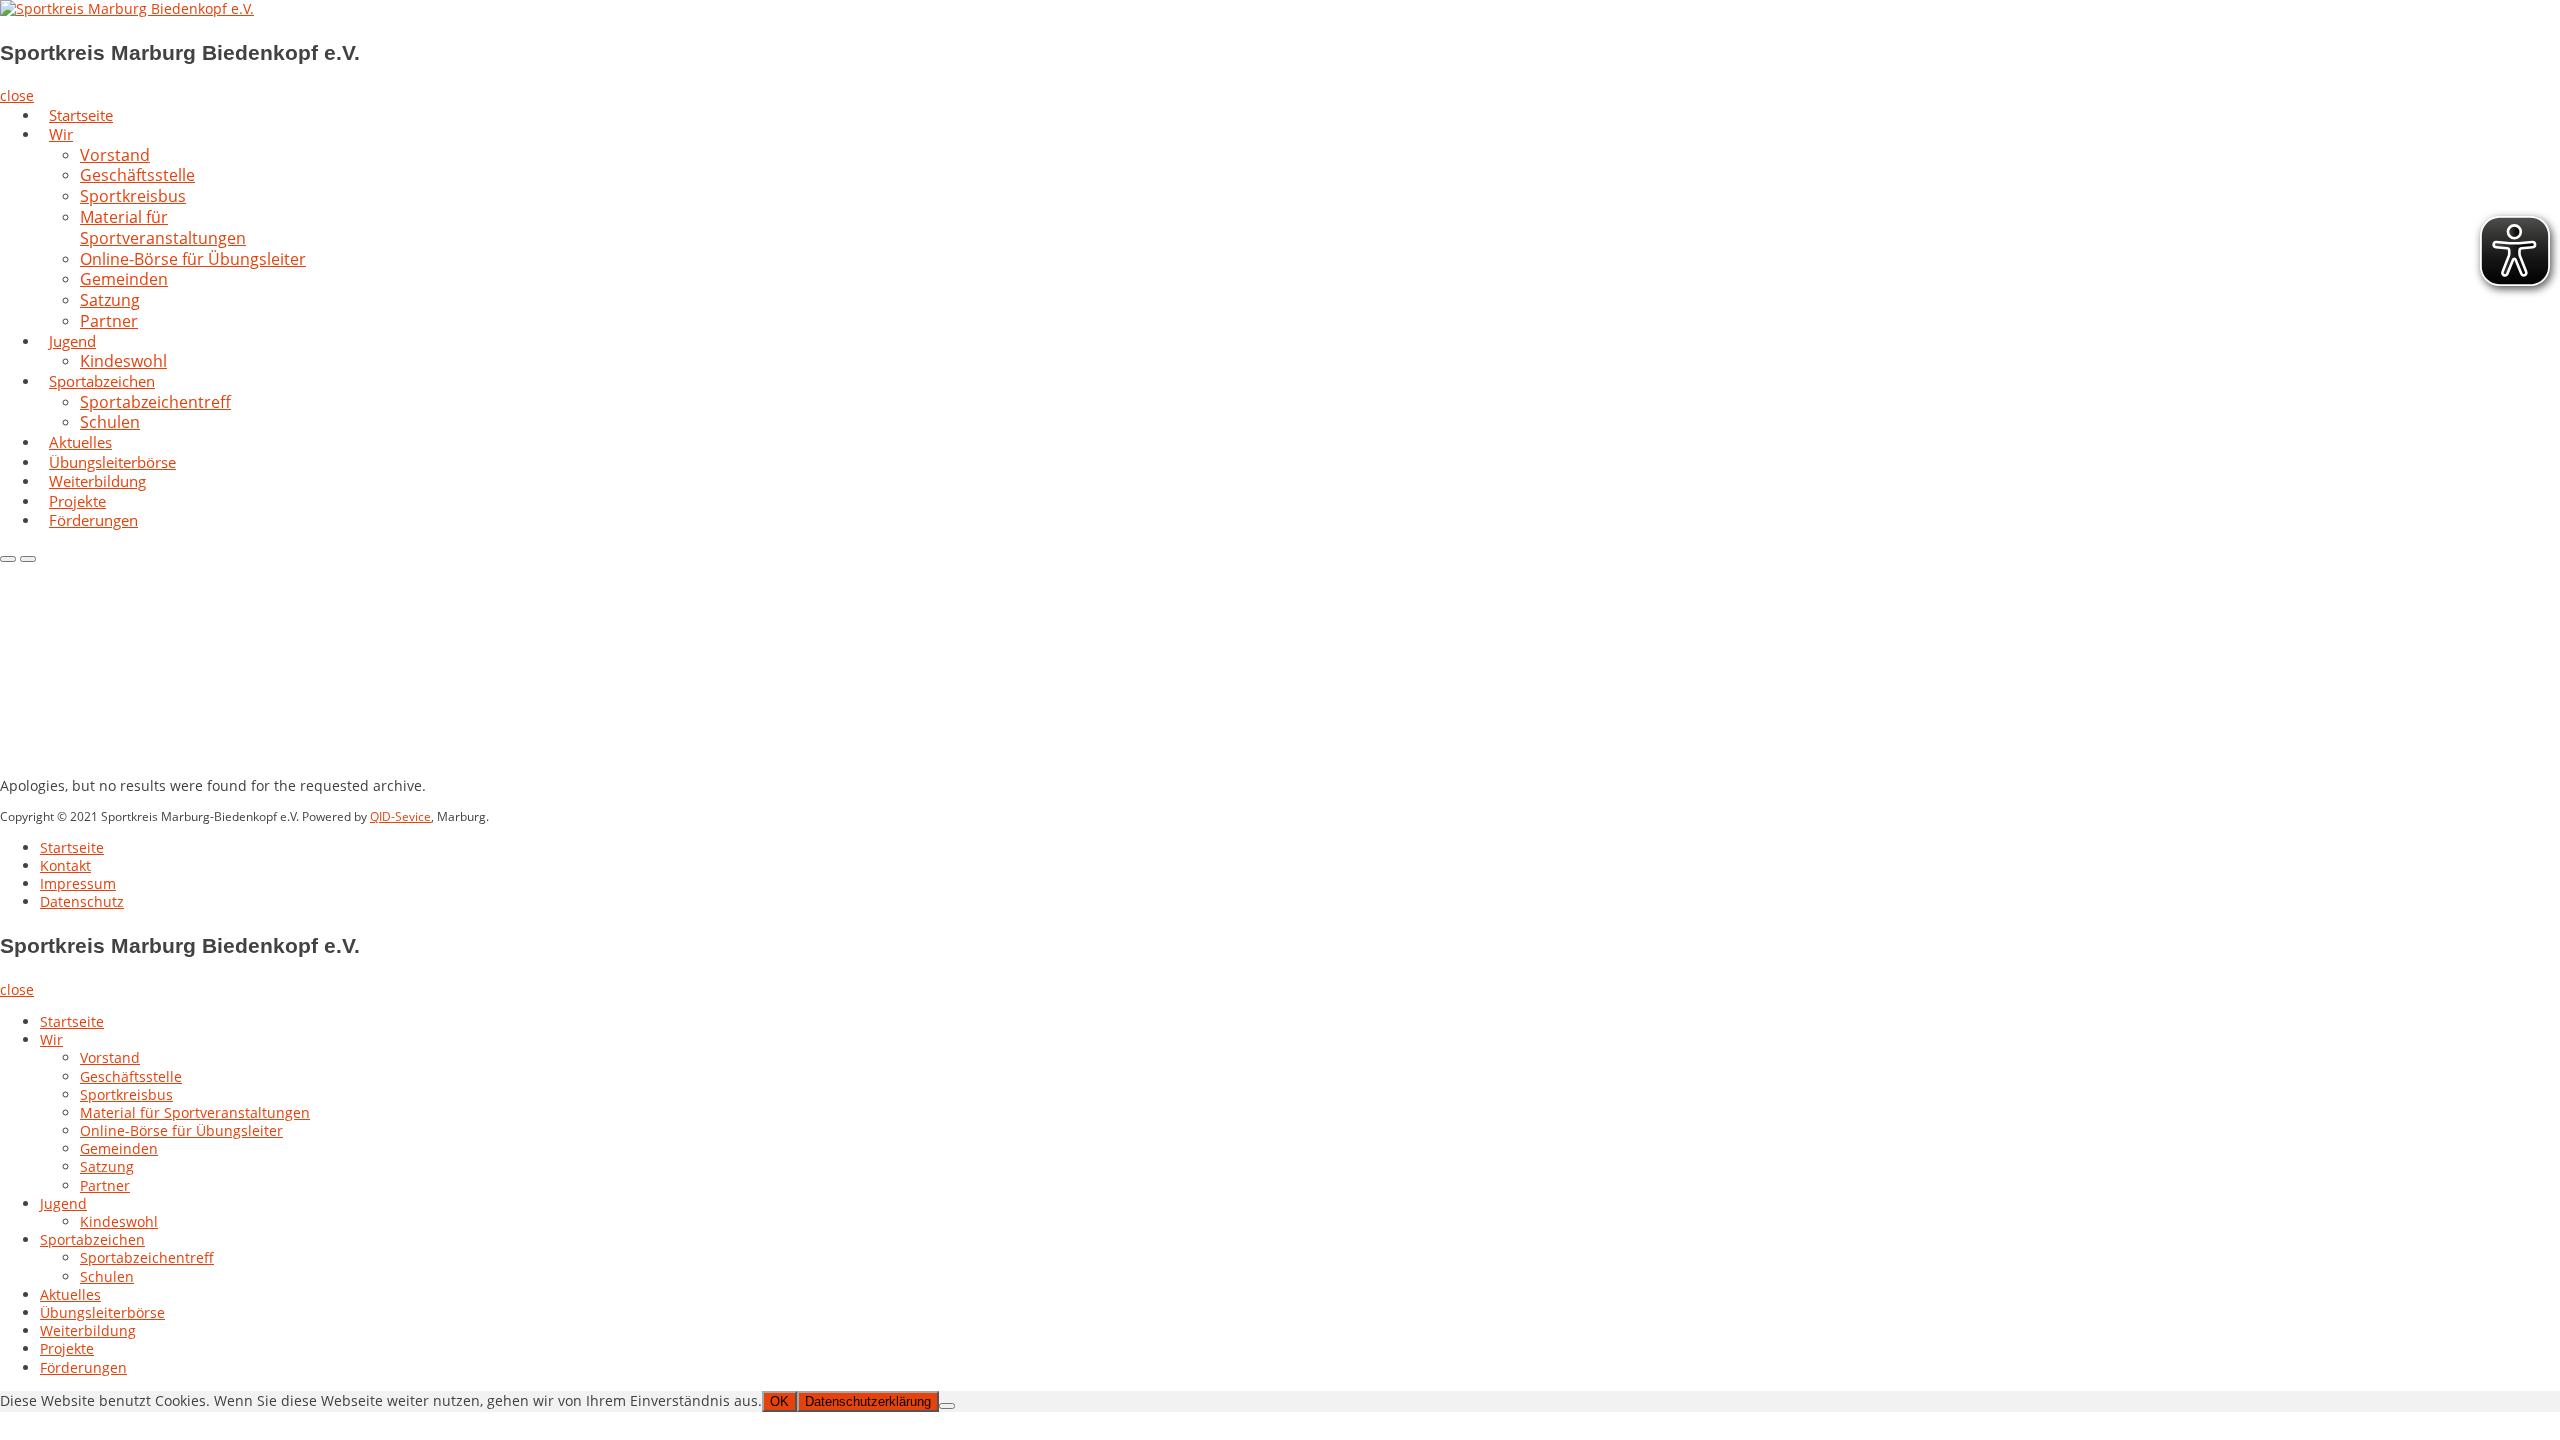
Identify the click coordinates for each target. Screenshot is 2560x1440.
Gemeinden (119, 1148)
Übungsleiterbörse (102, 1312)
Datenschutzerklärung (868, 1401)
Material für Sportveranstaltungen (163, 227)
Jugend (72, 341)
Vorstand (110, 1057)
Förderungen (93, 520)
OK (779, 1401)
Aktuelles (70, 1294)
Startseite (72, 847)
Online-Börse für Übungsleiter (193, 259)
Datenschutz (82, 901)
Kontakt (65, 865)
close (17, 95)
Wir (61, 134)
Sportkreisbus (126, 1094)
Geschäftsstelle (131, 1076)
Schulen (107, 1276)
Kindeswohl (119, 1221)
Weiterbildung (88, 1330)
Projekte (67, 1348)
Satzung (107, 1166)
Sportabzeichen (92, 1239)
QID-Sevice (400, 816)
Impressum (78, 883)
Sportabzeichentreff (155, 402)
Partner (109, 321)
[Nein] (947, 1406)
